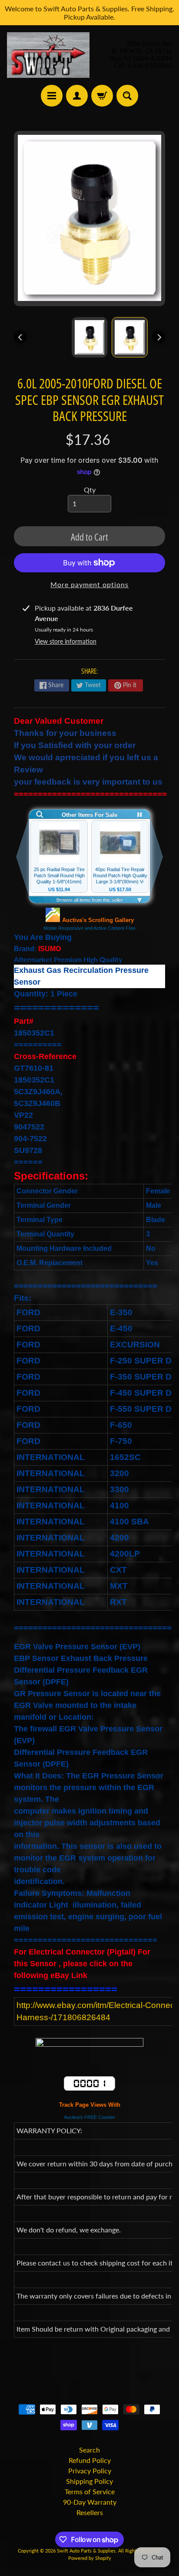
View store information (66, 641)
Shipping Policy (89, 2481)
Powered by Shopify (90, 2558)
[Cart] (102, 96)
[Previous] (20, 337)
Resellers (90, 2512)
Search (89, 2450)
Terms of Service (90, 2491)
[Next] (159, 337)
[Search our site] (127, 96)
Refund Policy (90, 2460)
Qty (90, 489)
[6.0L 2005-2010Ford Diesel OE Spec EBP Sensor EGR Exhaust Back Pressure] (130, 337)
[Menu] (52, 96)
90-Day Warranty (90, 2502)
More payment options (89, 584)
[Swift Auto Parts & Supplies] (48, 55)
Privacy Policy (90, 2471)
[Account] (77, 96)
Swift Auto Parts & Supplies (86, 2551)
